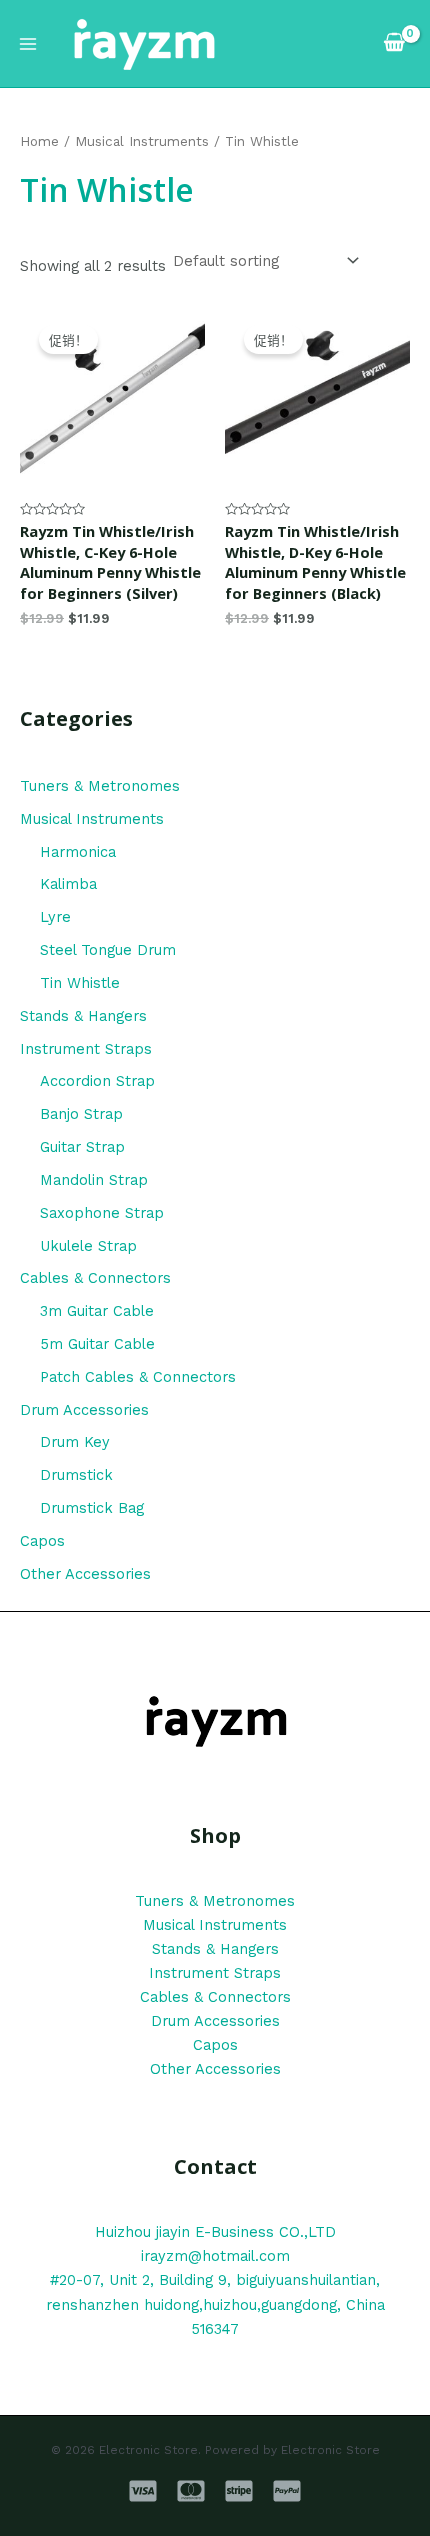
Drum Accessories (84, 1410)
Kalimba (68, 884)
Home (39, 141)
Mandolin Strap (94, 1180)
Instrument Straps (86, 1049)
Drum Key (75, 1442)
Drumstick (76, 1475)
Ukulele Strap (88, 1246)
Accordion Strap (97, 1081)
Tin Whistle (80, 983)
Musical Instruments (92, 819)
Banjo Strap (81, 1114)
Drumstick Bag (92, 1508)
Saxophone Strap (102, 1213)
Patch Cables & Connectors (138, 1377)
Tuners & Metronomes (100, 786)
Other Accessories (85, 1574)
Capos (42, 1541)
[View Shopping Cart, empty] (395, 43)
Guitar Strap (82, 1147)
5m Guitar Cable (97, 1344)
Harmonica (78, 852)
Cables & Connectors (95, 1278)
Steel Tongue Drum (108, 950)
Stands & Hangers (83, 1016)
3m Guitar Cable (97, 1311)
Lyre (55, 917)
